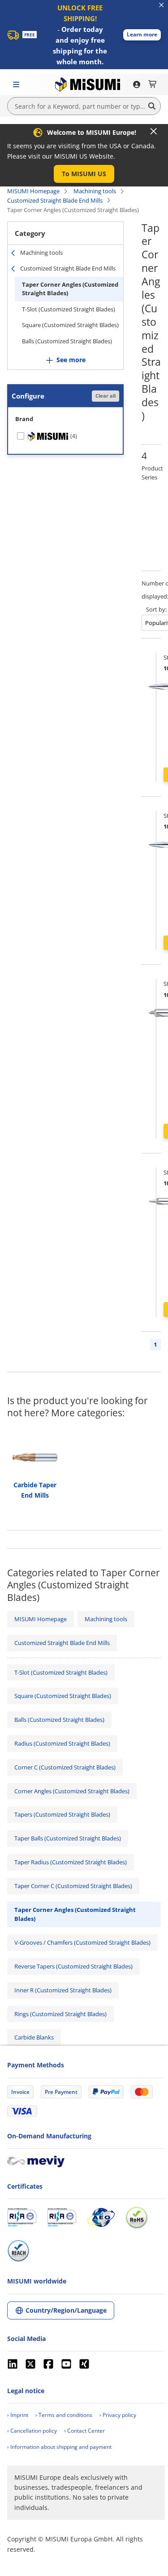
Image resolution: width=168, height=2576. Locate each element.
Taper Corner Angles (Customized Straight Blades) (70, 289)
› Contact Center (84, 2431)
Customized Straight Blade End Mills (55, 200)
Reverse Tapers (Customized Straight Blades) (73, 1966)
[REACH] (18, 2251)
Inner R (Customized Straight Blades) (63, 1990)
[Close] (154, 131)
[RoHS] (137, 2217)
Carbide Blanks (34, 2037)
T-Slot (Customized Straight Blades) (69, 309)
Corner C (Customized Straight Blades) (65, 1767)
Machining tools (95, 191)
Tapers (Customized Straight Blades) (62, 1814)
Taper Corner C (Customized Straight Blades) (73, 1886)
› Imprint (18, 2415)
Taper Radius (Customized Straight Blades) (71, 1862)
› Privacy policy (118, 2415)
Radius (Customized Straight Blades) (62, 1743)
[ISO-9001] (22, 2217)
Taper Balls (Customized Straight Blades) (68, 1838)
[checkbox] (65, 436)
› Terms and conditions (64, 2415)
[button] (142, 35)
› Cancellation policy (32, 2431)
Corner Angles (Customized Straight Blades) (72, 1791)
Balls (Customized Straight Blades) (67, 341)
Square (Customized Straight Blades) (70, 325)
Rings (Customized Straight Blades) (60, 2014)
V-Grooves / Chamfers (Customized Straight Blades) (82, 1942)
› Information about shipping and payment (59, 2447)
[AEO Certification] (101, 2217)
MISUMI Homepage (33, 191)
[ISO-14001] (62, 2217)
